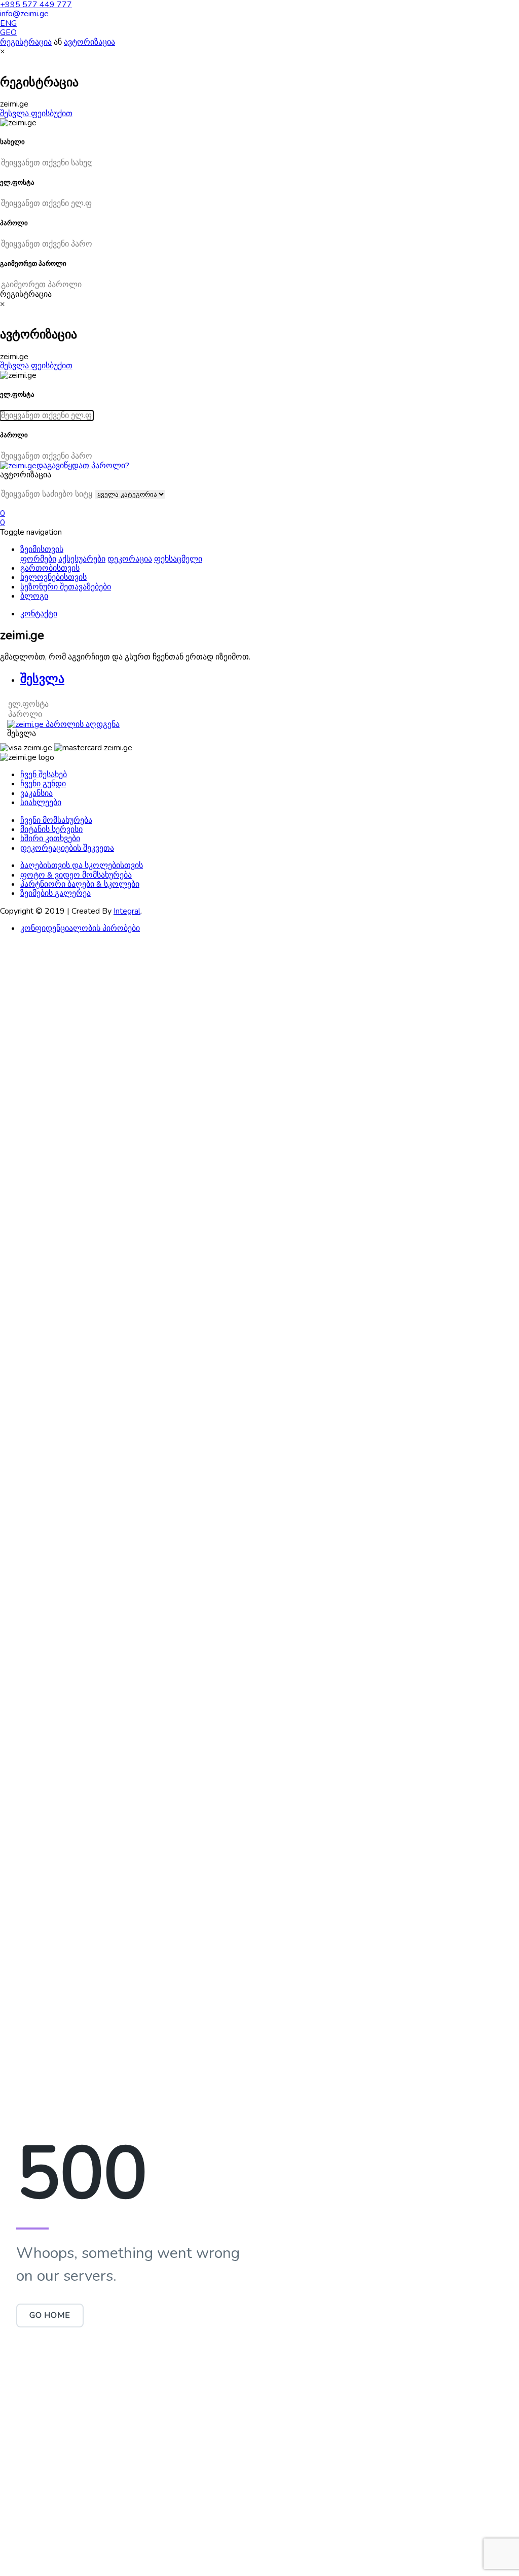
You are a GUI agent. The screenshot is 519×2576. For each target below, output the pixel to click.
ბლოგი (34, 596)
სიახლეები (41, 803)
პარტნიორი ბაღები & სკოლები (80, 884)
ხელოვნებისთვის (53, 577)
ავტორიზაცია (89, 42)
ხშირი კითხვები (50, 839)
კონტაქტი (39, 614)
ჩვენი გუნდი (43, 784)
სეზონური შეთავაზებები (66, 587)
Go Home (50, 2315)
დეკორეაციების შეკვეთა (67, 848)
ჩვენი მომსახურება (56, 820)
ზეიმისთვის (42, 549)
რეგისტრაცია (26, 42)
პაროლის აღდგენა (82, 724)
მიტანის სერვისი (51, 829)
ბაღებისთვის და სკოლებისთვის (82, 865)
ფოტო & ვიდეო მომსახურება (76, 875)
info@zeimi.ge (24, 14)
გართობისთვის (50, 568)
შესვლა (22, 734)
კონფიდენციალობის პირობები (80, 928)
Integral (127, 911)
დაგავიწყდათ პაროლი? (83, 466)
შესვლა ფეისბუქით (36, 114)
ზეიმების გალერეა (55, 893)
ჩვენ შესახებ (44, 775)
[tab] (270, 679)
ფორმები (38, 559)
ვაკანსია (36, 793)
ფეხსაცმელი (178, 559)
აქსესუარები (82, 559)
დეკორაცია (130, 559)
